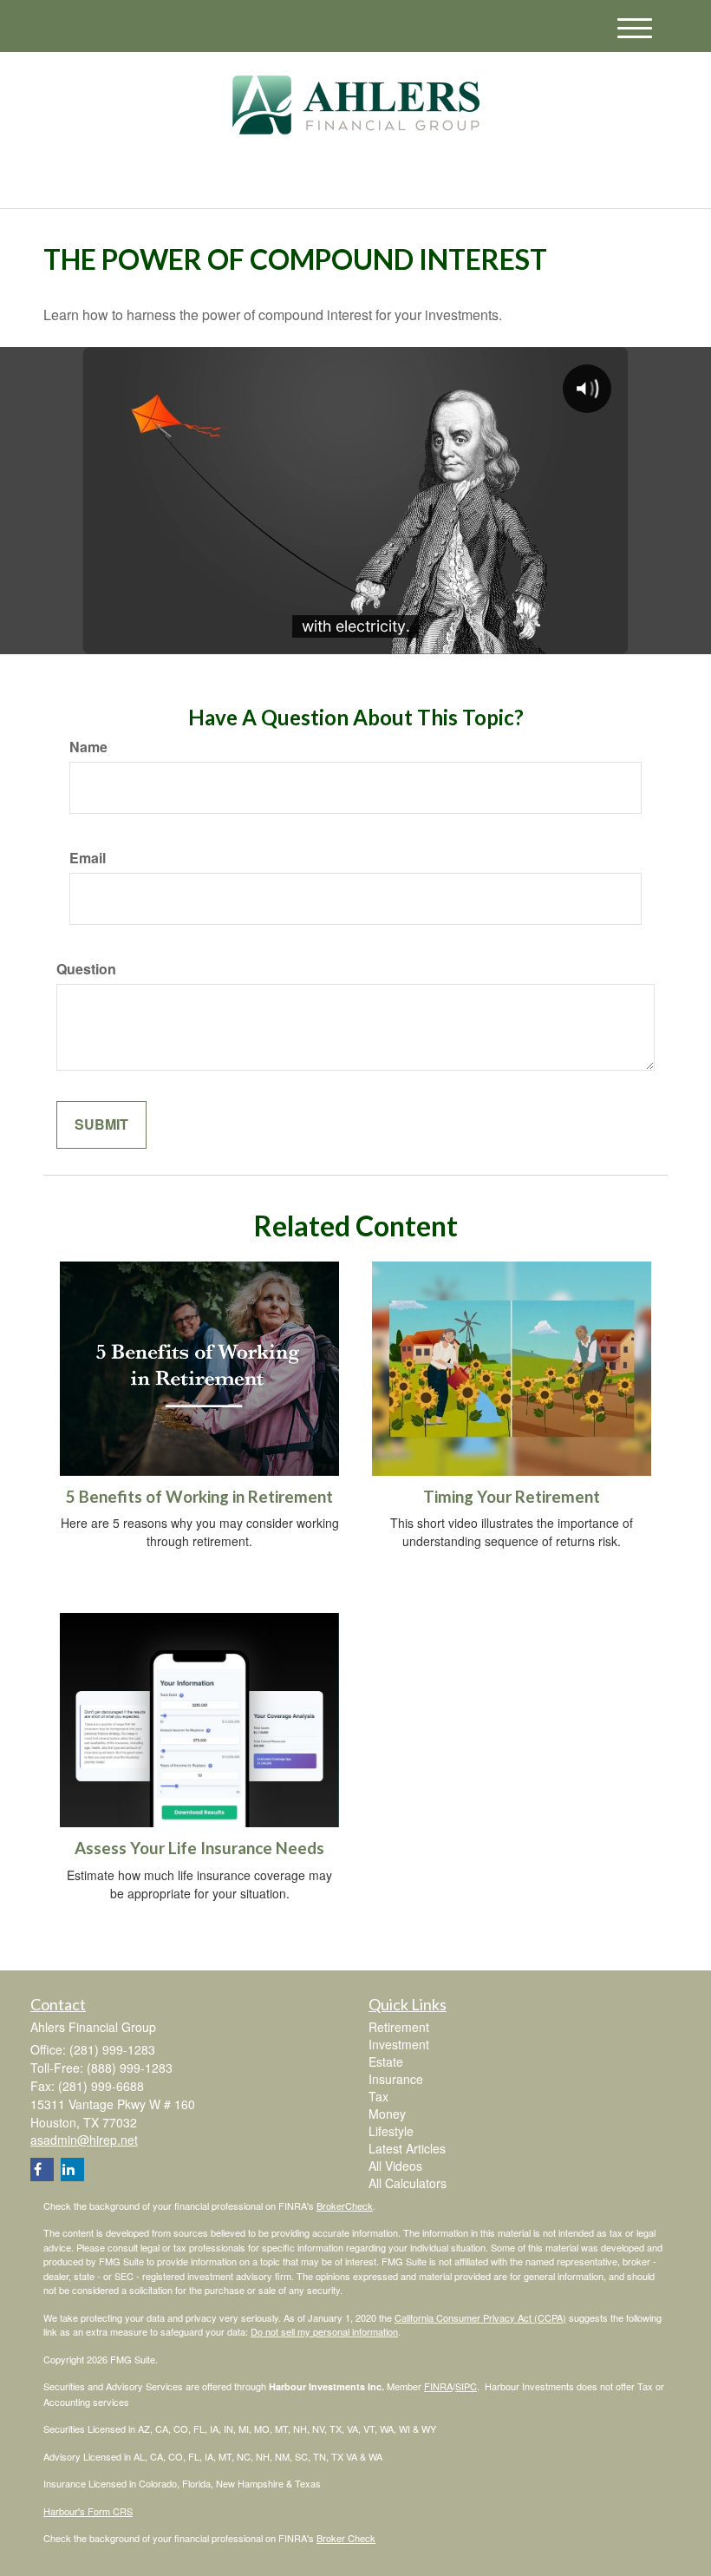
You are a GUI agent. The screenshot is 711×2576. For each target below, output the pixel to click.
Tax (378, 2096)
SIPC (466, 2386)
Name (88, 747)
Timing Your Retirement (512, 1497)
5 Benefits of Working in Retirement (199, 1497)
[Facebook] (214, 181)
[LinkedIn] (192, 181)
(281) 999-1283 (515, 179)
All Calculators (408, 2183)
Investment (399, 2044)
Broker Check (346, 2538)
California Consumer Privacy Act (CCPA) (480, 2317)
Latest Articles (407, 2148)
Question (86, 969)
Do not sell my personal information (324, 2331)
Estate (386, 2061)
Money (387, 2114)
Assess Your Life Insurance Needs (199, 1848)
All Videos (395, 2166)
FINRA (438, 2386)
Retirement (399, 2027)
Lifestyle (391, 2131)
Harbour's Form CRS (88, 2511)
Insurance (396, 2079)
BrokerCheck (345, 2206)
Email (88, 858)
